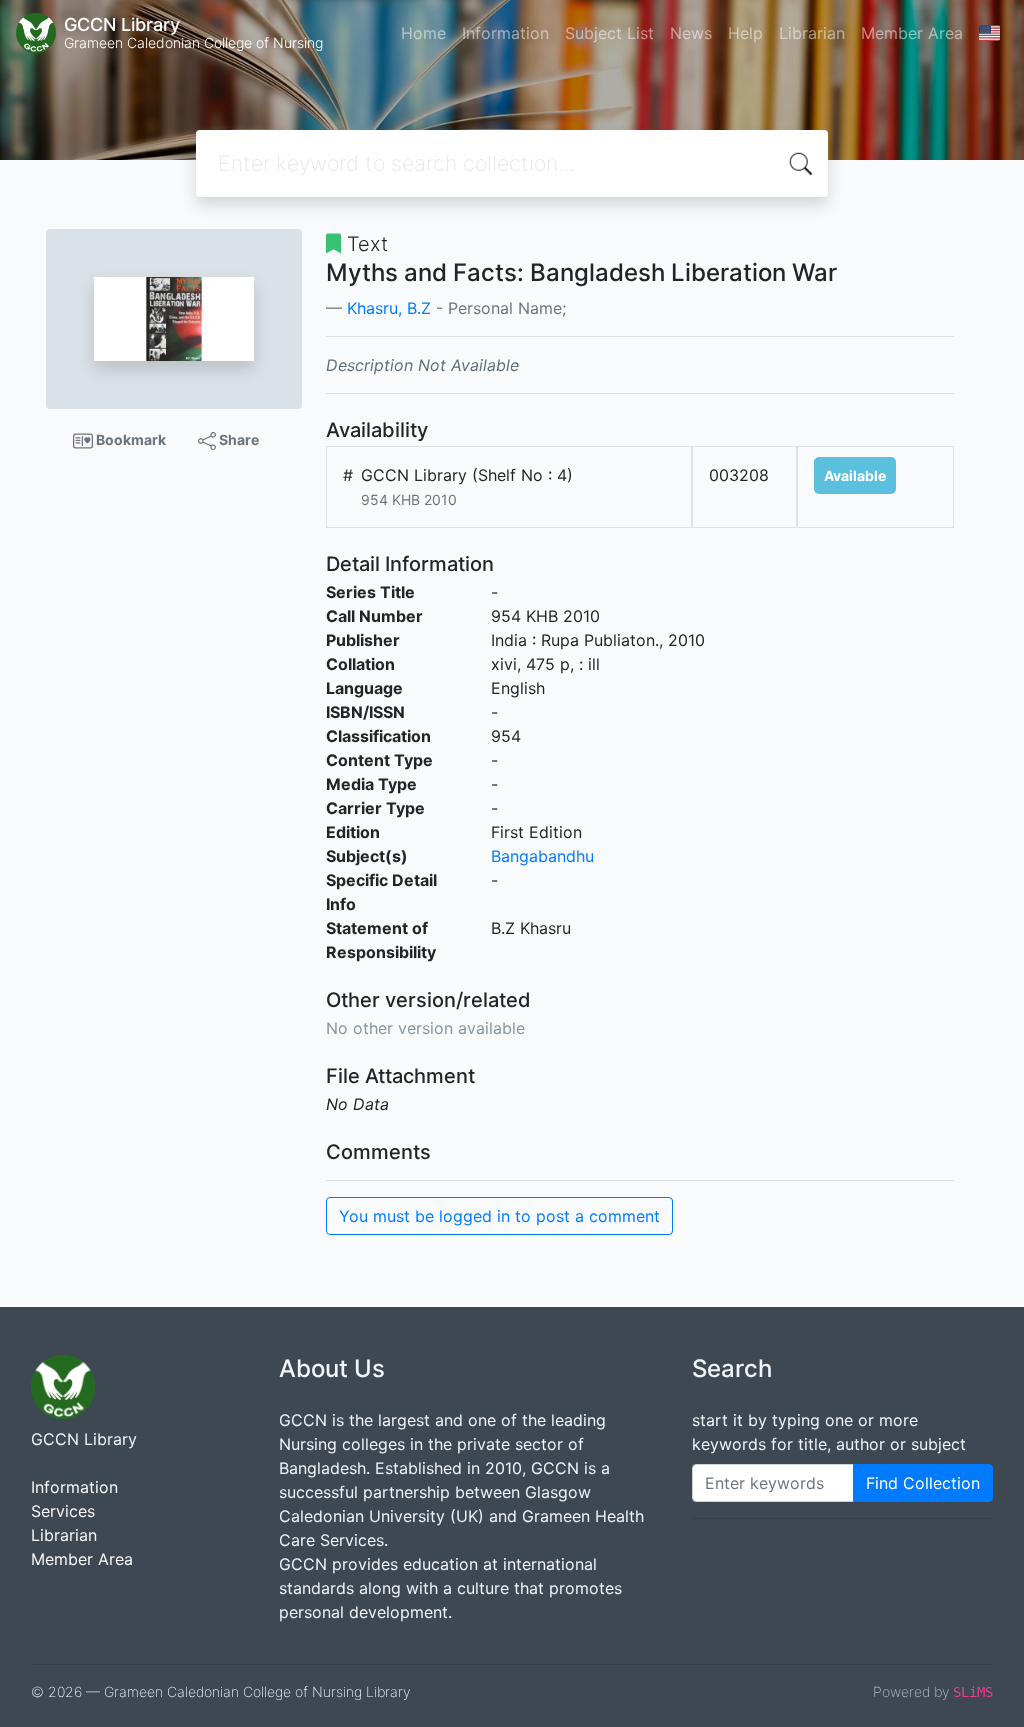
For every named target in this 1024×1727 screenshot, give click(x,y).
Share (237, 439)
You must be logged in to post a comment (499, 1216)
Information (505, 33)
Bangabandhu (542, 856)
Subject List (609, 33)
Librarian (812, 33)
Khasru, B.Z (389, 308)
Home (423, 33)
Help (745, 33)
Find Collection (923, 1483)
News (691, 33)
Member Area (912, 33)
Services (63, 1511)
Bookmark (129, 439)
